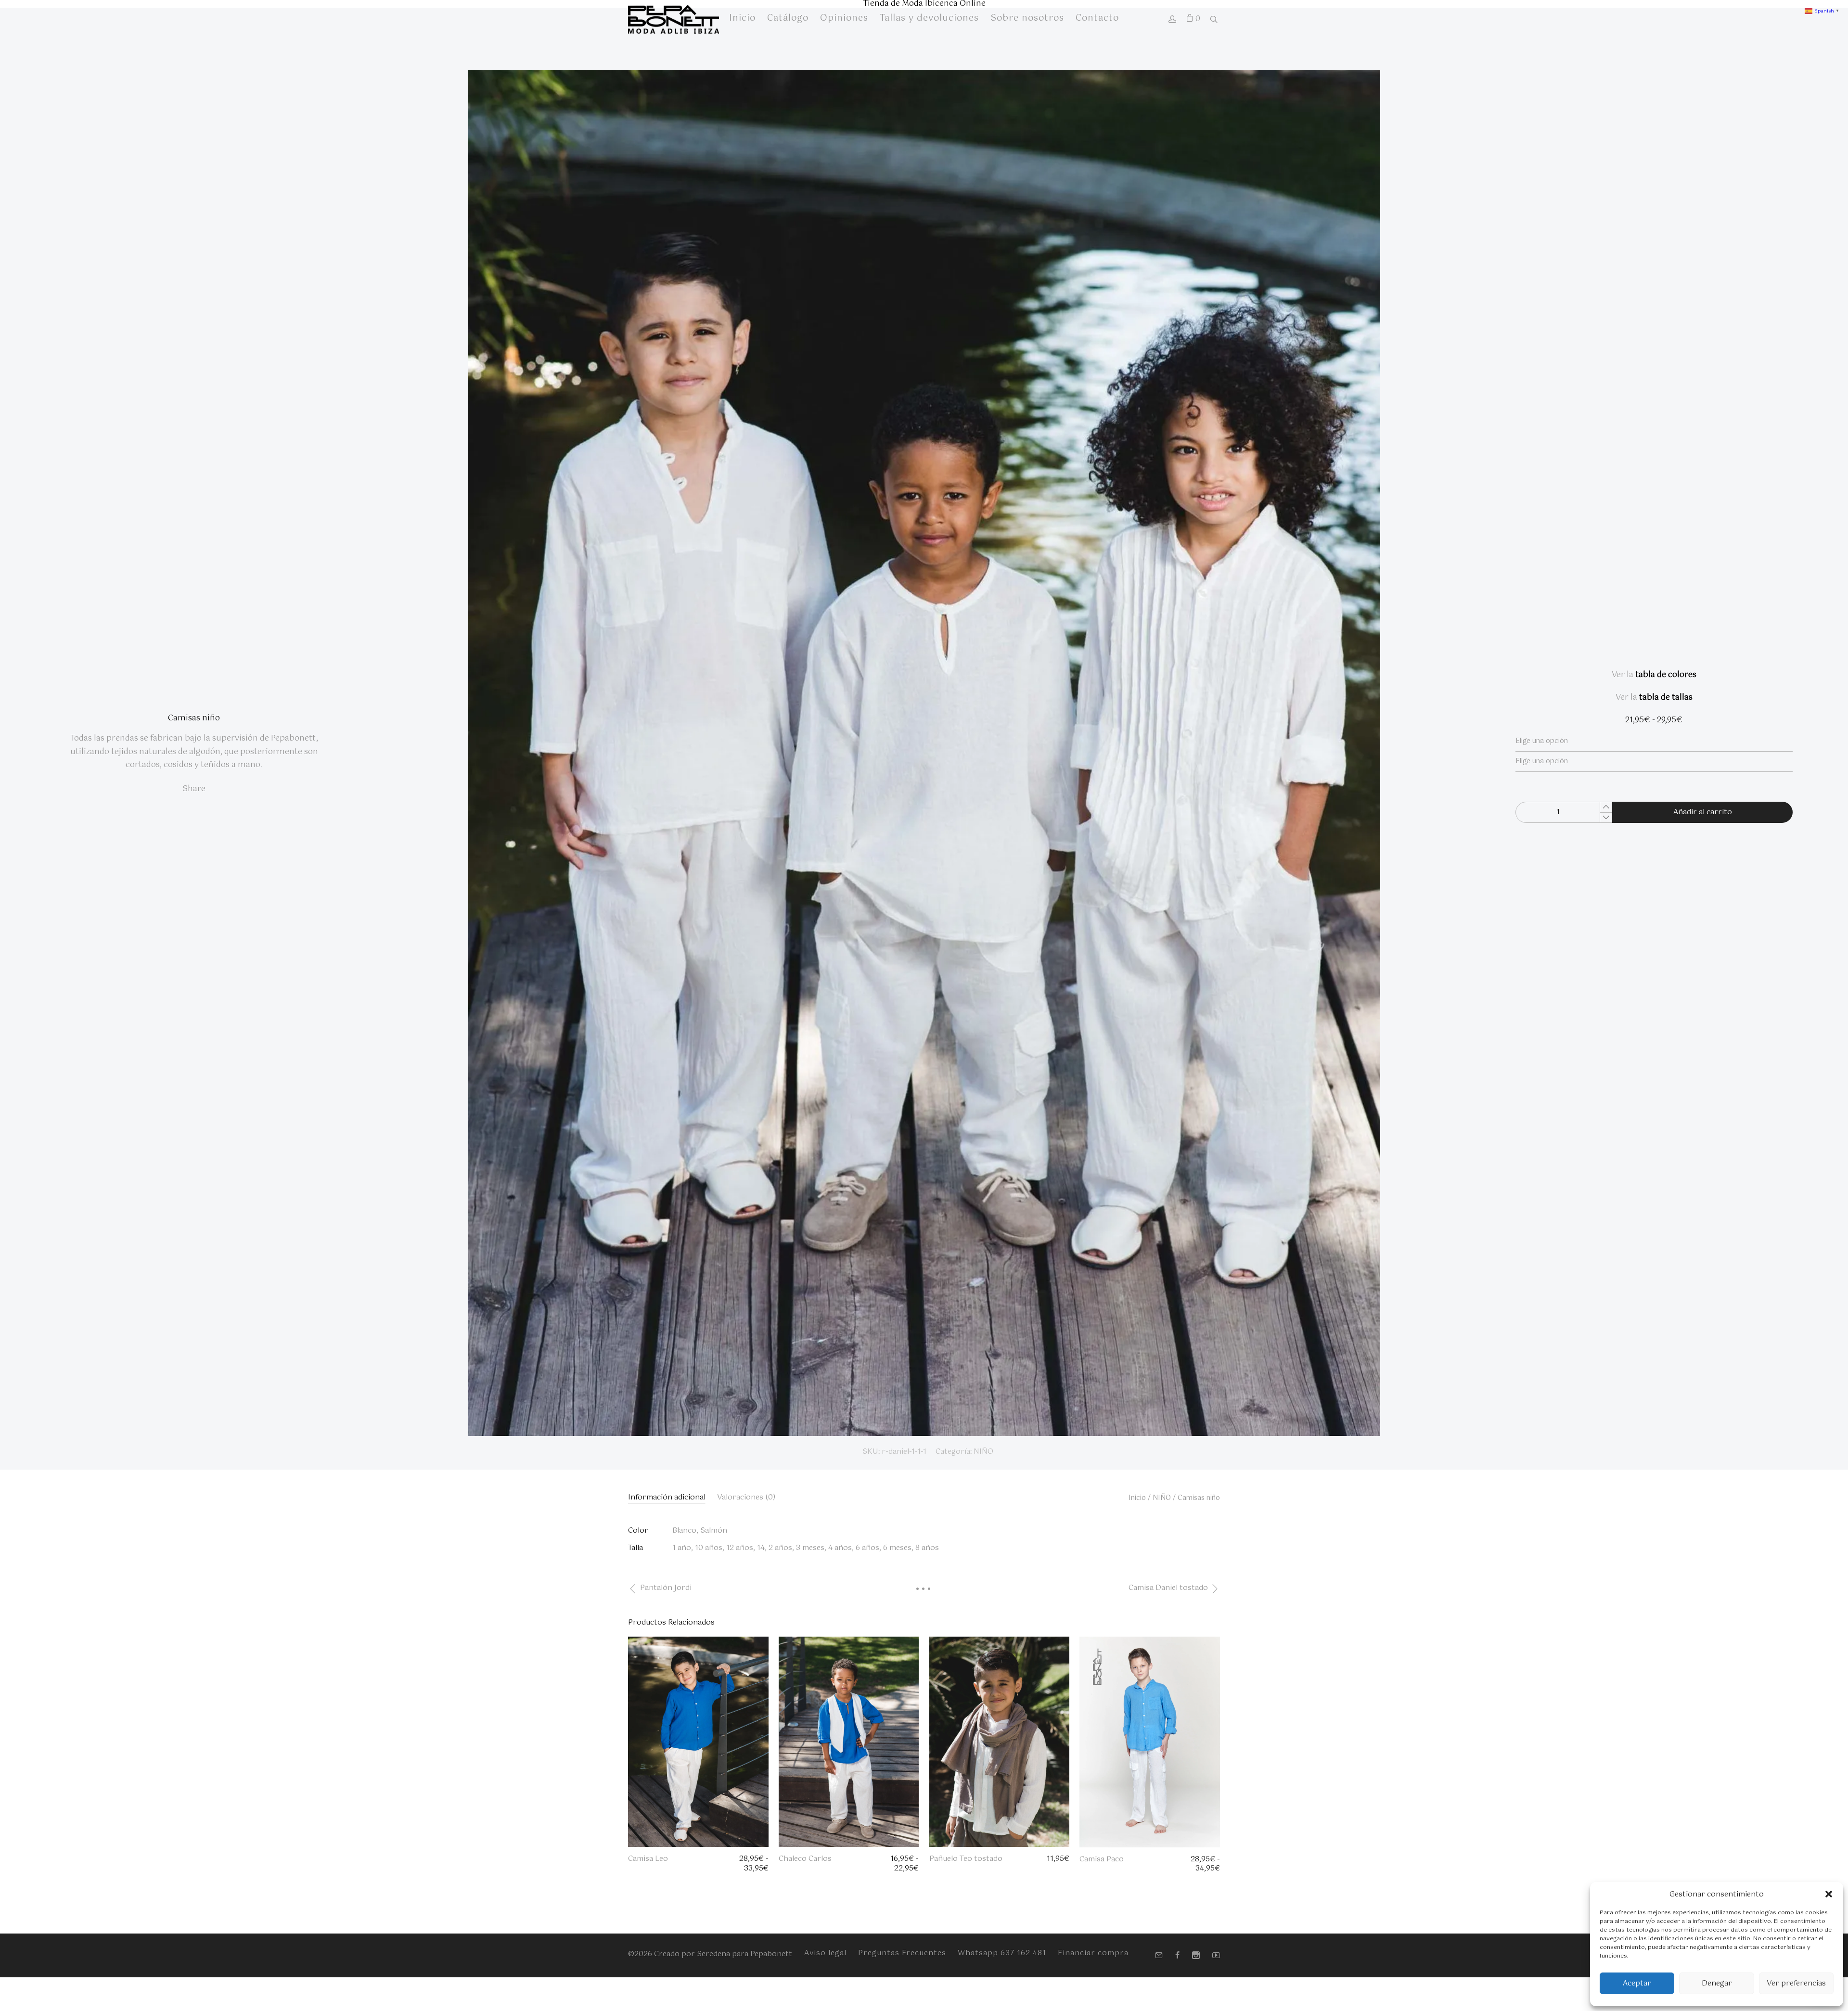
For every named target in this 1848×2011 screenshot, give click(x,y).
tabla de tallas (1666, 698)
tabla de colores (1666, 675)
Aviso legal (825, 1953)
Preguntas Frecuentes (902, 1953)
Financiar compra (1093, 1953)
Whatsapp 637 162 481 (1002, 1953)
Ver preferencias (1796, 1983)
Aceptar (1637, 1983)
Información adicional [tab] (667, 1497)
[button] (1829, 1894)
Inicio (1137, 1498)
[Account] (1172, 20)
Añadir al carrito (1703, 812)
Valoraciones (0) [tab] (746, 1497)
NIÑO (983, 1452)
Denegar (1717, 1983)
